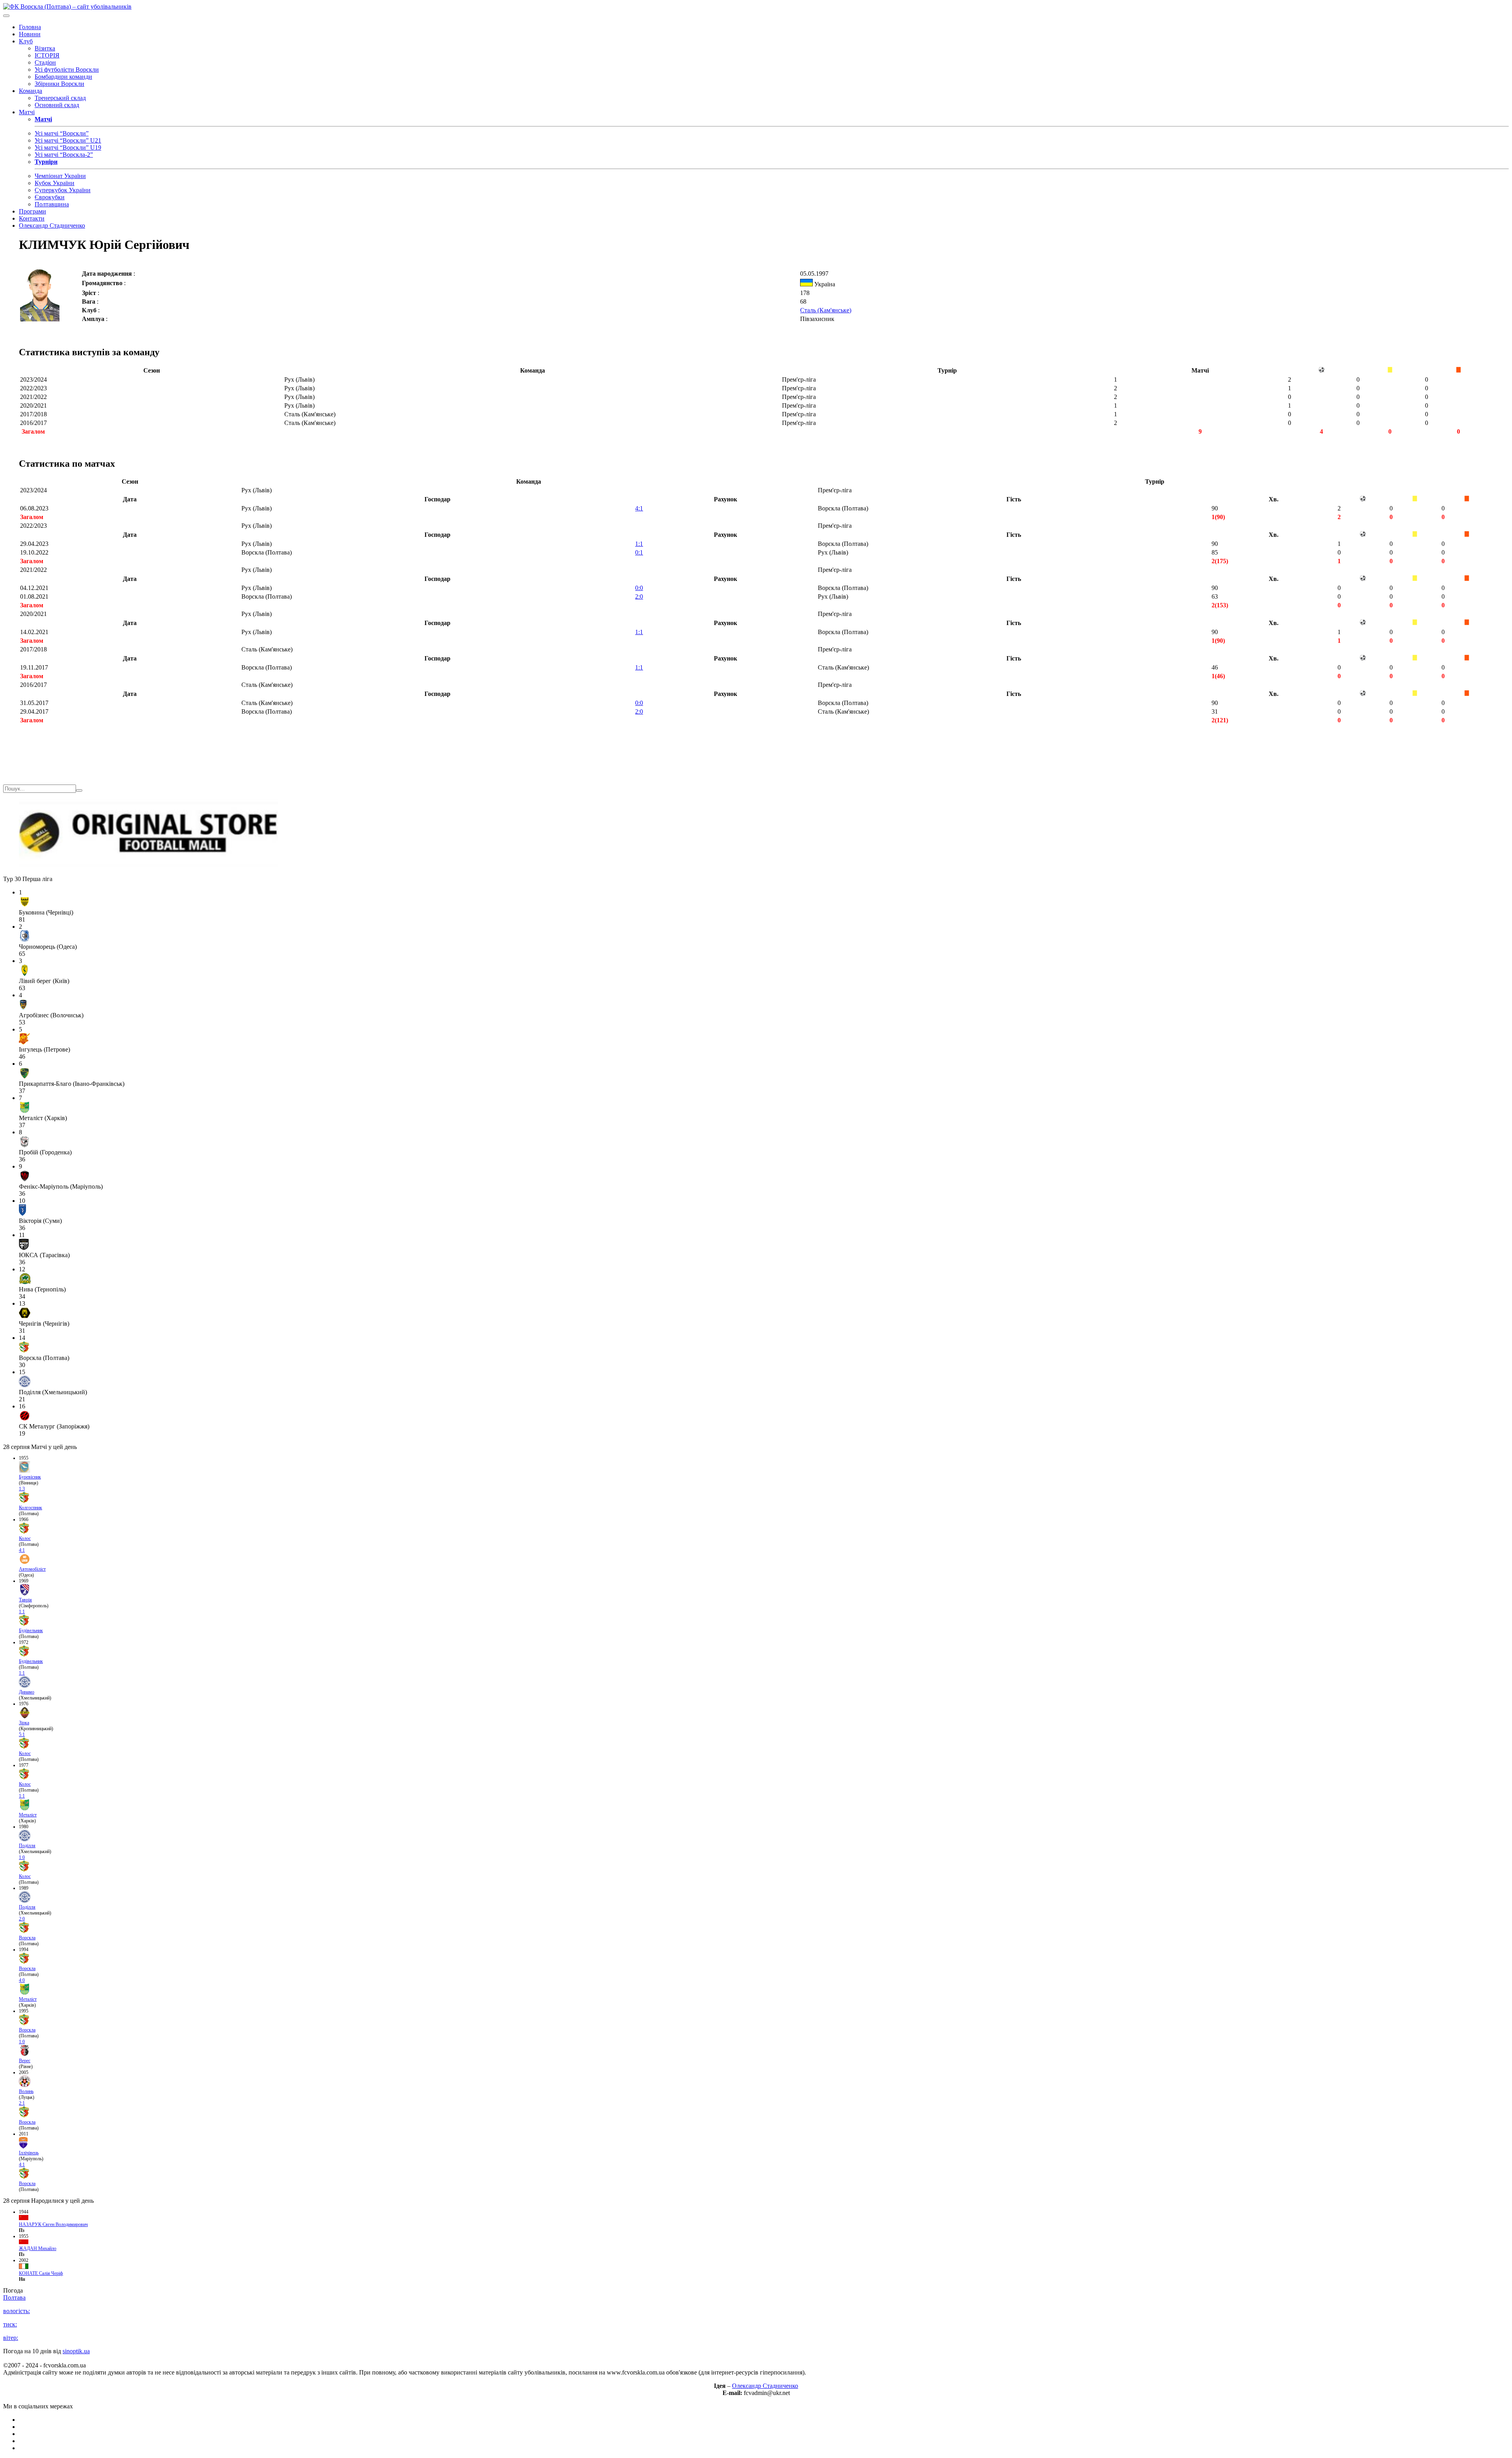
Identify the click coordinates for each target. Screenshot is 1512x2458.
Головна (30, 27)
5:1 (22, 1735)
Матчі (27, 112)
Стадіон (45, 62)
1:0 (22, 1857)
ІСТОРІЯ (47, 55)
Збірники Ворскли (59, 84)
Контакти (32, 218)
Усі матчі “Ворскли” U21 (68, 140)
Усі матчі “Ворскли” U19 (68, 147)
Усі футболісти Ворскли (67, 70)
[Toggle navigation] (6, 16)
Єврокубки (50, 197)
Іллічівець (29, 2153)
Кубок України (55, 183)
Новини (30, 34)
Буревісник (30, 1477)
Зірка (24, 1723)
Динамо (27, 1692)
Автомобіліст (32, 1569)
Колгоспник (31, 1508)
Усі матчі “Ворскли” (62, 133)
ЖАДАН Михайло (38, 2248)
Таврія (25, 1600)
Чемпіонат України (60, 176)
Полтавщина (52, 204)
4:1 (639, 508)
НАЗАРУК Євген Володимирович (53, 2224)
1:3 (22, 1489)
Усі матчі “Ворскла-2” (64, 155)
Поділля (27, 1846)
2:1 (22, 2103)
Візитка (45, 48)
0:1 (639, 552)
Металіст (28, 1815)
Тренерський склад (60, 98)
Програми (32, 211)
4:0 (22, 1980)
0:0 (639, 588)
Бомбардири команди (63, 77)
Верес (25, 2061)
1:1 (639, 544)
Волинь (26, 2091)
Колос (25, 1538)
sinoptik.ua (76, 2351)
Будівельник (31, 1631)
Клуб (26, 41)
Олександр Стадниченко (52, 225)
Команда (31, 91)
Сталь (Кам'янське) (826, 310)
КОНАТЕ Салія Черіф (41, 2273)
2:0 (639, 596)
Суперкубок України (63, 190)
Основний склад (57, 105)
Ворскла (27, 1938)
